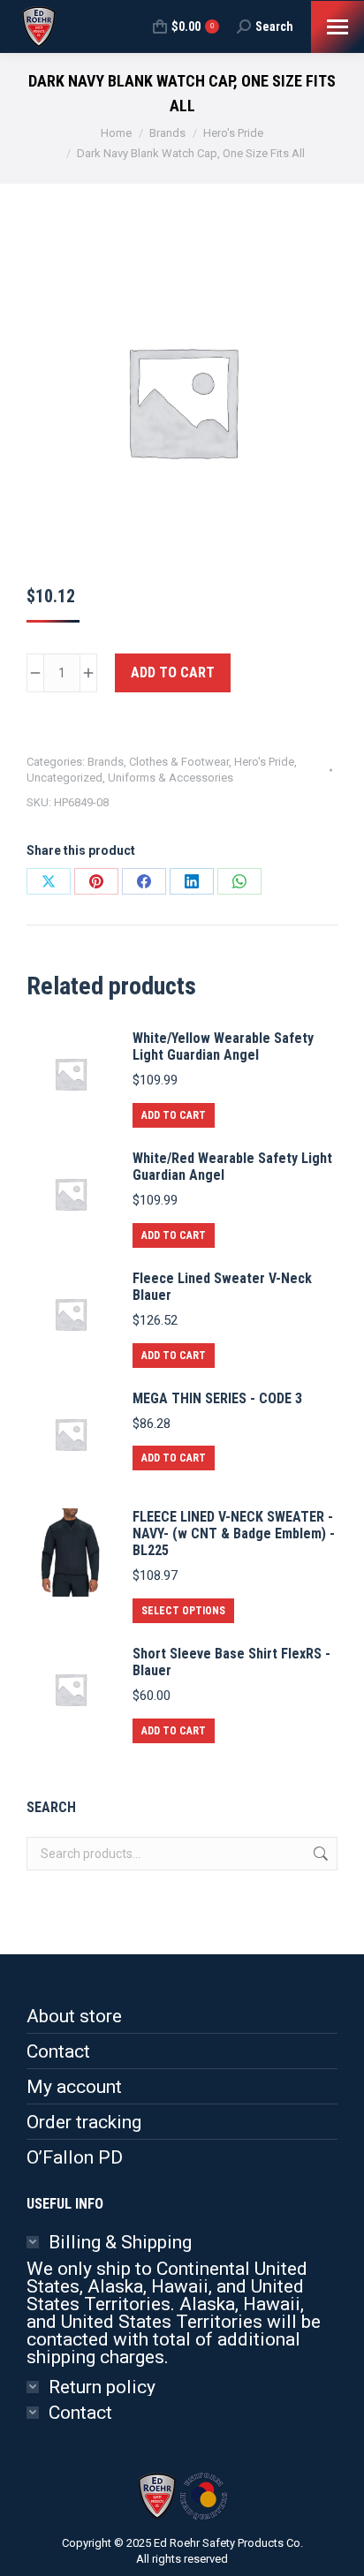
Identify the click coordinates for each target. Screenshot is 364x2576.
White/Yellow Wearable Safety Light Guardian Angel (223, 1046)
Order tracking (84, 2122)
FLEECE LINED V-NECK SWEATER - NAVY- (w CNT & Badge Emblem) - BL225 (234, 1534)
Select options (183, 1611)
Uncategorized (64, 778)
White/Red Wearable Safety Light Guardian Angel (232, 1167)
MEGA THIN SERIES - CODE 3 (217, 1398)
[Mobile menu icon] (337, 27)
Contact (58, 2051)
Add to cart (173, 672)
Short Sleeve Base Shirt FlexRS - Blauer (231, 1662)
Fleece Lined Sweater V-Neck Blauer (222, 1287)
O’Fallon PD (75, 2157)
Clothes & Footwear (179, 762)
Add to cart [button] (174, 1115)
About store (74, 2016)
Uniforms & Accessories (171, 778)
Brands (106, 762)
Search (319, 1854)
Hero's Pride (264, 762)
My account (74, 2087)
